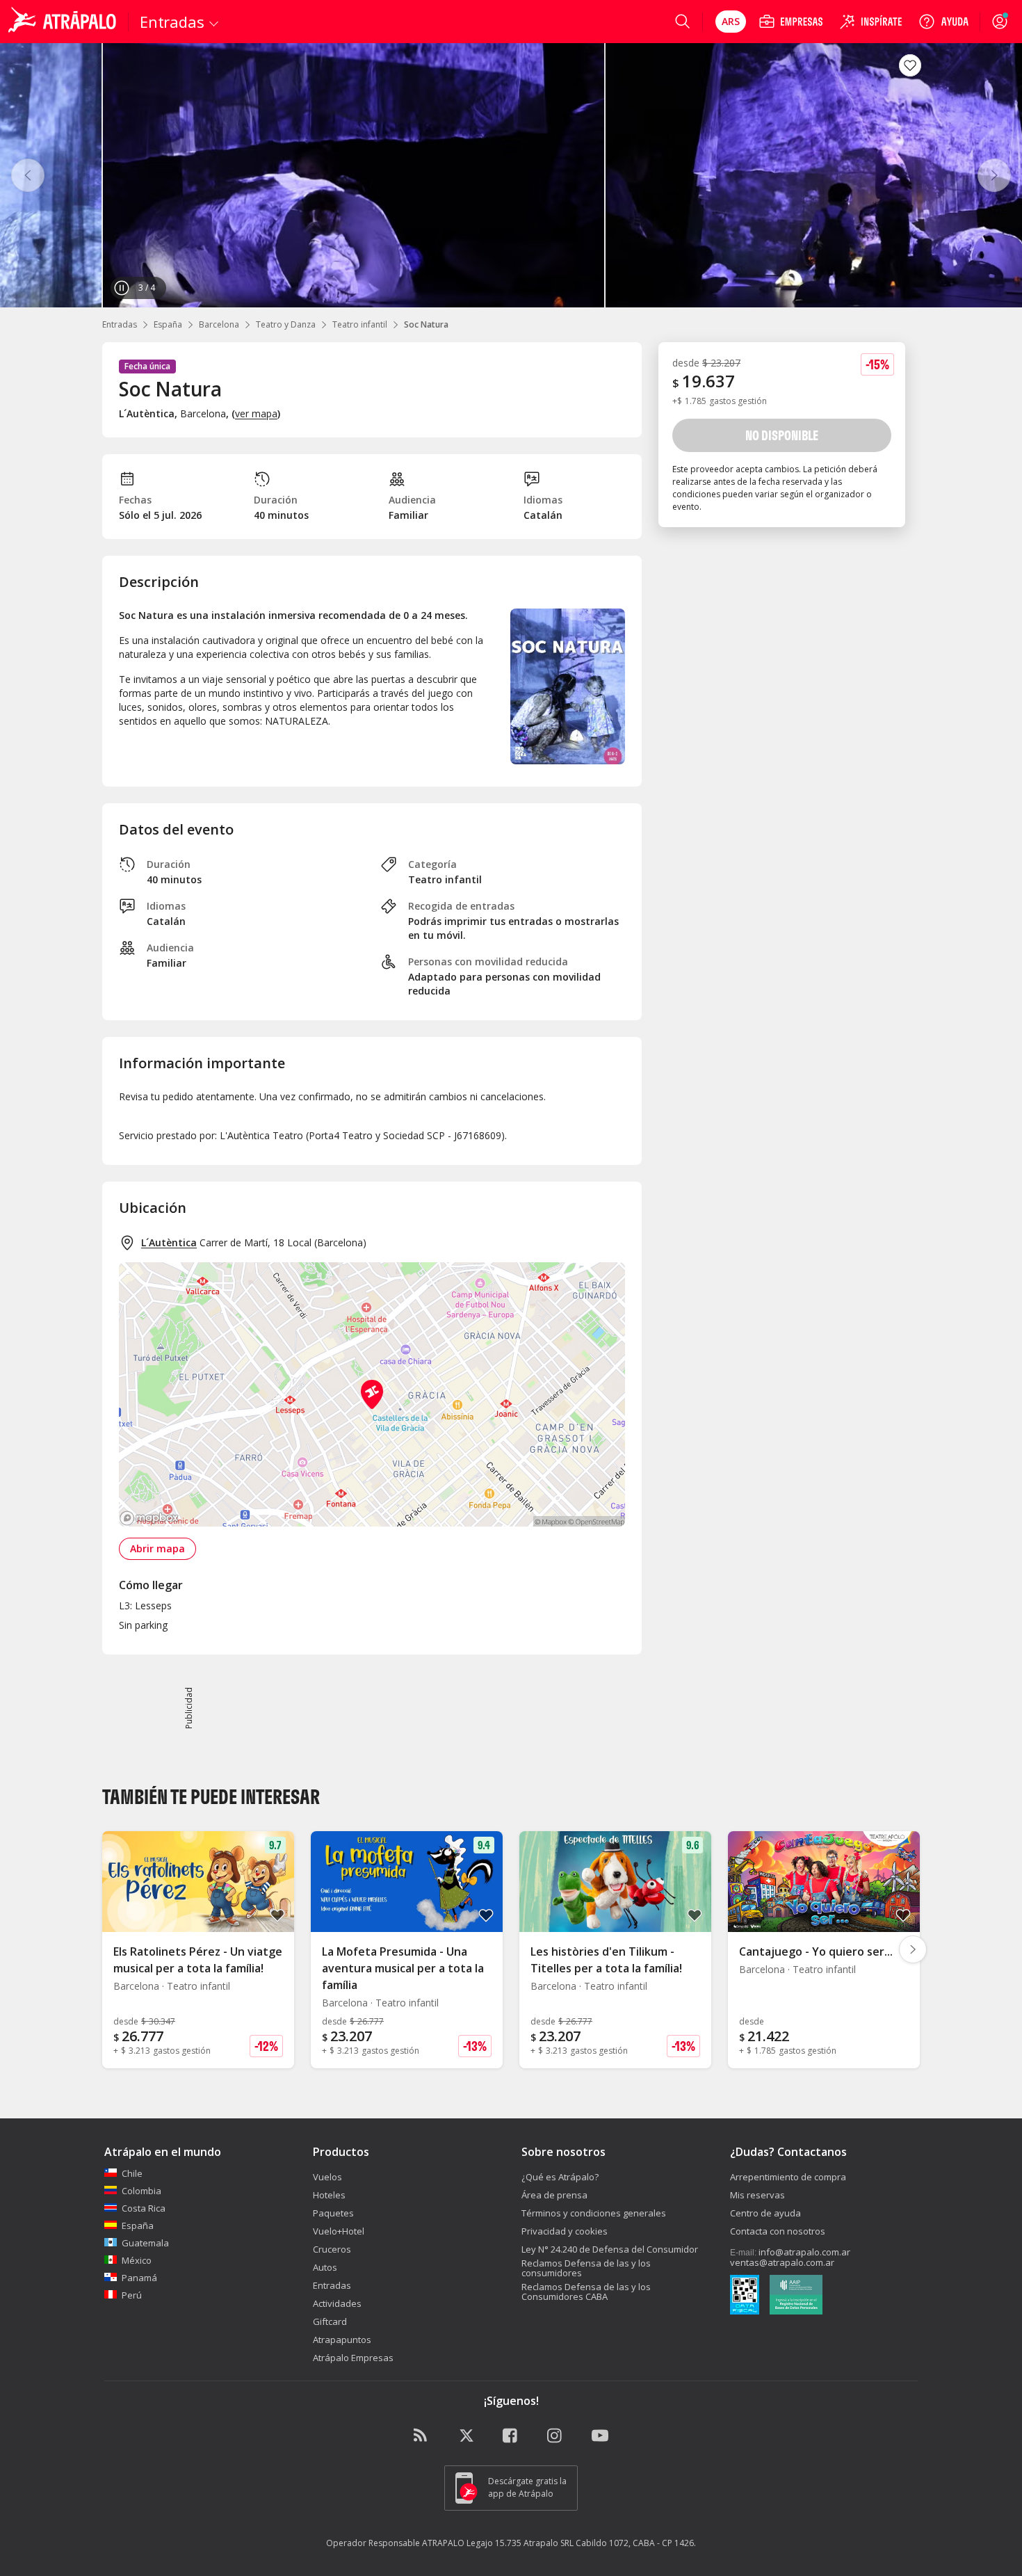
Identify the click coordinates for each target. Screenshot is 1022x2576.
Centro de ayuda (765, 2213)
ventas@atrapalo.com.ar (782, 2262)
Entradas (120, 324)
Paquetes (333, 2213)
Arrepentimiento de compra (788, 2177)
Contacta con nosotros (778, 2231)
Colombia (141, 2191)
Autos (325, 2267)
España (168, 324)
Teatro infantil (360, 324)
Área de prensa (554, 2195)
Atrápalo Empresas (353, 2358)
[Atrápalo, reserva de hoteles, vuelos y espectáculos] (64, 22)
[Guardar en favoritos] (910, 65)
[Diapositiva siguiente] (913, 1949)
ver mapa (256, 413)
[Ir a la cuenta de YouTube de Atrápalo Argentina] (600, 2436)
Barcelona (219, 324)
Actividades (337, 2303)
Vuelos (327, 2177)
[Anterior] (28, 175)
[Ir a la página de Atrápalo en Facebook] (511, 2436)
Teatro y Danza (286, 324)
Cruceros (332, 2249)
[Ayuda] (943, 22)
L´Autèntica (169, 1242)
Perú (132, 2295)
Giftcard (330, 2321)
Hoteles (329, 2195)
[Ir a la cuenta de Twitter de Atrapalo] (467, 2436)
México (137, 2260)
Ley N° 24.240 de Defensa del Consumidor (610, 2249)
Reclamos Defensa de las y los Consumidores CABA (586, 2292)
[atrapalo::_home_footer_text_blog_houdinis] (422, 2436)
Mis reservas (757, 2195)
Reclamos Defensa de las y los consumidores (586, 2268)
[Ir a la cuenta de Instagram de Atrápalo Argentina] (555, 2436)
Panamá (139, 2278)
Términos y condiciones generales (594, 2213)
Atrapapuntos (342, 2340)
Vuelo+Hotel (339, 2231)
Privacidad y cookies (565, 2231)
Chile (132, 2173)
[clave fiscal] (745, 2296)
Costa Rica (144, 2208)
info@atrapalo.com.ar (804, 2252)
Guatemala (145, 2243)
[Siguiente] (994, 175)
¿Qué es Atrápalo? (560, 2177)
